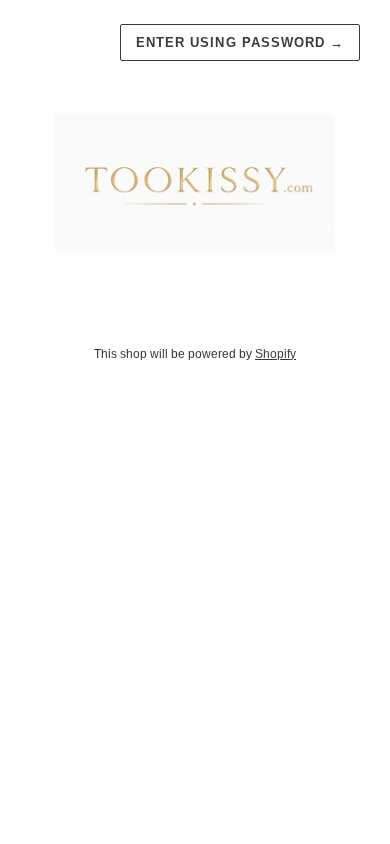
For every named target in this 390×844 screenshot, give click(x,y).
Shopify (275, 354)
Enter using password (240, 42)
